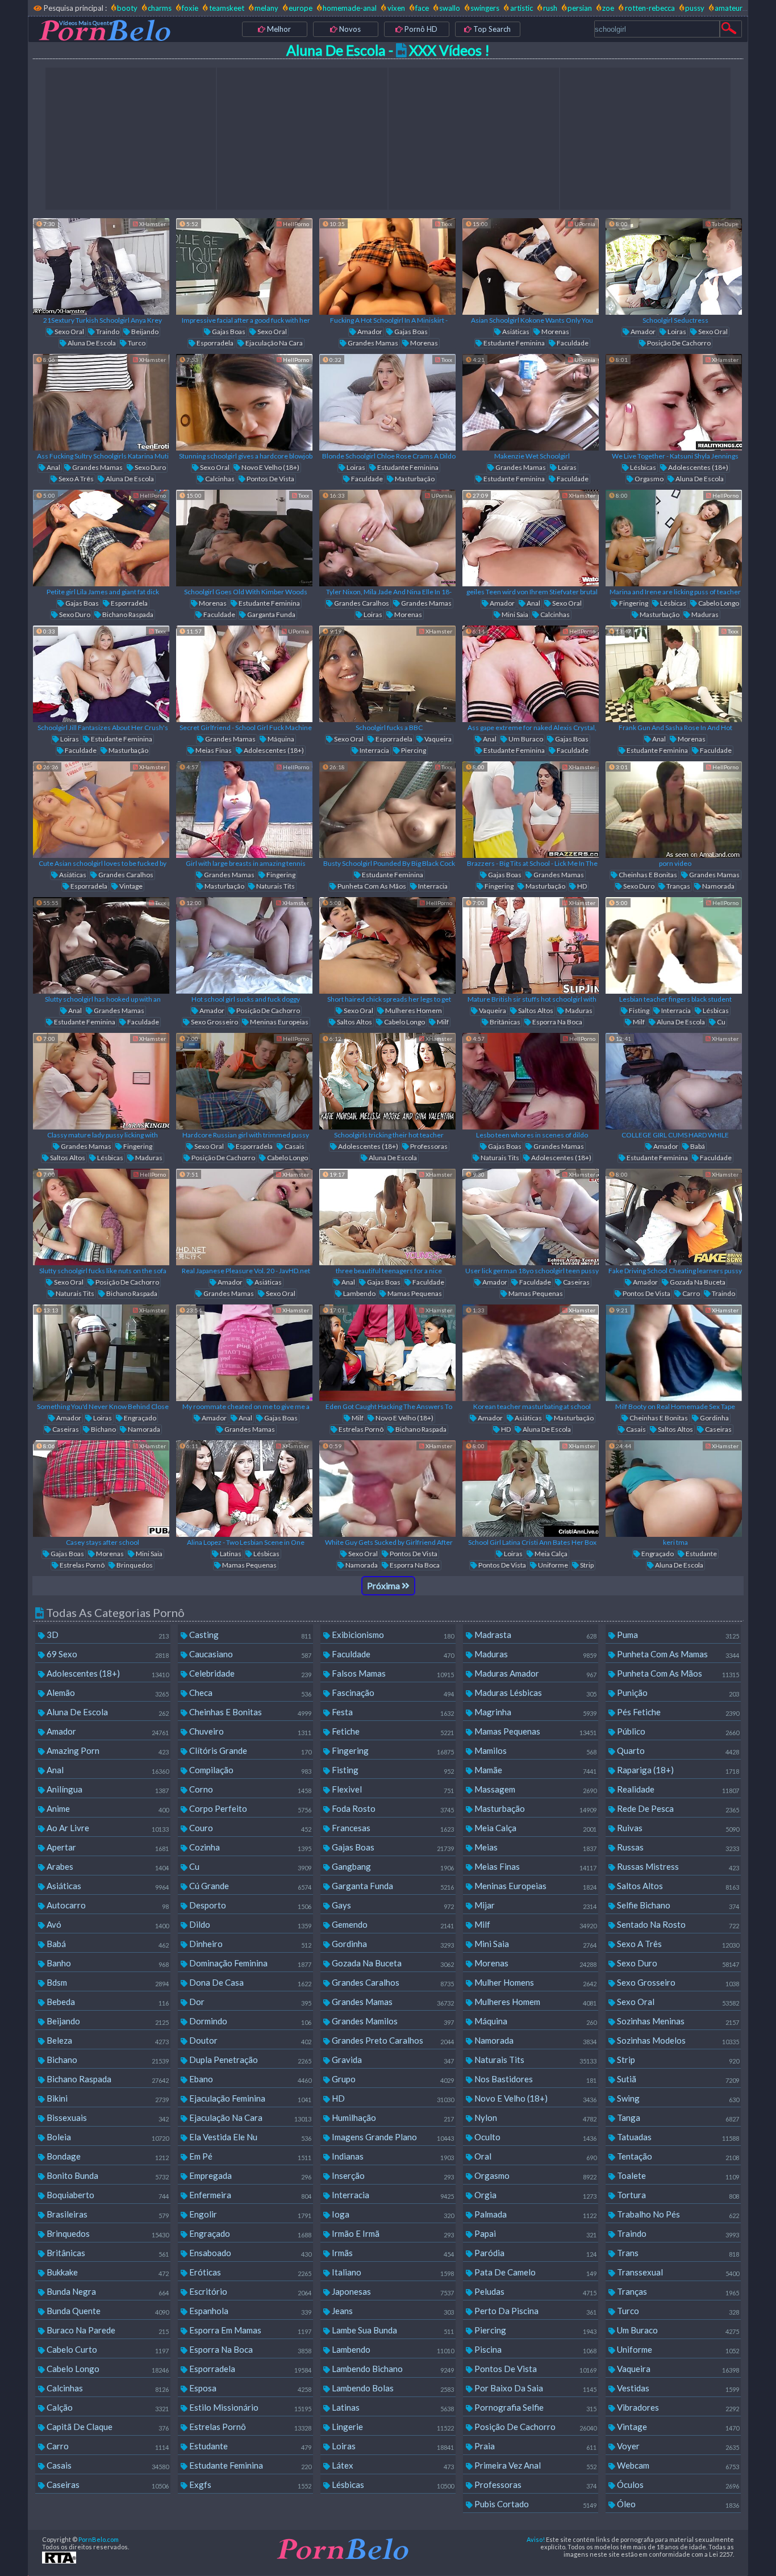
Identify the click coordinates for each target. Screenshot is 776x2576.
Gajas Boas (228, 332)
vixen (396, 8)
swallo (450, 8)
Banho (107, 1963)
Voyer (677, 2446)
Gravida (392, 2060)
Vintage (130, 886)
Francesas (392, 1828)
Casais (294, 1146)
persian (580, 8)
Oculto (535, 2137)
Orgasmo (648, 479)
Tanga (677, 2118)
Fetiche (392, 1731)
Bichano (103, 1429)
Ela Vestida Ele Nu (249, 2137)
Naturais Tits (275, 886)
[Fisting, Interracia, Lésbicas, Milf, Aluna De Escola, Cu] (674, 945)
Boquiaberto (107, 2195)
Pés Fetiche (677, 1712)
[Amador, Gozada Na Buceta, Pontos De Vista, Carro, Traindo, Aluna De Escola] (674, 1217)
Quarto (677, 1750)
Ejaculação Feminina (249, 2098)
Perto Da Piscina (535, 2311)
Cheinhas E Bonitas (647, 875)
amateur (729, 8)
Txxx (446, 224)
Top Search (491, 29)
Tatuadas (677, 2137)
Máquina (280, 739)
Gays (392, 1905)
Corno (249, 1789)
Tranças (678, 886)
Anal (53, 467)
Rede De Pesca (677, 1808)
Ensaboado (249, 2253)
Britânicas (504, 1022)
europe (301, 8)
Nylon (535, 2118)
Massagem (535, 1789)
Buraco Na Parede (107, 2330)
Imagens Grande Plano (392, 2137)
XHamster (152, 224)
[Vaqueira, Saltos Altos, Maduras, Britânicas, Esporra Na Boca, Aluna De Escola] (531, 945)
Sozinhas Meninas (677, 2021)
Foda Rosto (392, 1808)
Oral (535, 2156)
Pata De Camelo (535, 2272)
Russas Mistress (677, 1866)
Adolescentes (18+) (698, 467)
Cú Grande (249, 1886)
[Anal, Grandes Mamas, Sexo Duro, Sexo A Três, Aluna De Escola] (101, 402)
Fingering (633, 603)
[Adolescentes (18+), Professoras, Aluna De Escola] (387, 1081)
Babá (697, 1146)
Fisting (639, 1010)
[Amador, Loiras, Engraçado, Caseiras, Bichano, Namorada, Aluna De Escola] (101, 1353)
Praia (535, 2446)
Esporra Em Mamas (249, 2330)
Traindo (107, 332)
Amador (369, 332)
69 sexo (107, 1654)
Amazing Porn (107, 1750)
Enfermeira (249, 2195)
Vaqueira (437, 739)
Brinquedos (134, 1565)
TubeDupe (725, 224)
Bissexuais (107, 2118)
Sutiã (677, 2079)
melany (266, 8)
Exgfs (249, 2485)
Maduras (704, 614)
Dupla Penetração (249, 2060)
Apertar (107, 1847)
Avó (107, 1924)
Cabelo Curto (107, 2349)
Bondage (107, 2156)
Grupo (392, 2079)
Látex (392, 2465)
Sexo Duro (150, 467)
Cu (721, 1022)
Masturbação (414, 479)
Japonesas (392, 2291)
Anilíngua (107, 1789)
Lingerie (392, 2427)
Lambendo (359, 1293)
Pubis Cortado (535, 2504)
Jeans (392, 2311)
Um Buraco (525, 739)
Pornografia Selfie (535, 2407)
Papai (535, 2233)
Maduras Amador (535, 1673)
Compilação (249, 1770)
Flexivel (392, 1789)
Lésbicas (643, 467)
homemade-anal (350, 8)
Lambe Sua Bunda (392, 2330)
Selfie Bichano (677, 1905)
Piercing (413, 750)
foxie (190, 8)
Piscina (535, 2349)
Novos (349, 29)
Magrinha (535, 1712)
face (422, 8)
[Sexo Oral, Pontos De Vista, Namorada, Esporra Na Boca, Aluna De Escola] (387, 1489)
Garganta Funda (271, 614)
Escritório (249, 2291)
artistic (521, 8)
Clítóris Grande (249, 1750)
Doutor (249, 2040)
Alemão (107, 1693)
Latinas (230, 1554)
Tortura (677, 2195)
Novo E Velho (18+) (270, 467)
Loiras (676, 332)
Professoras (428, 1146)
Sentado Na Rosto (677, 1924)
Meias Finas (213, 750)
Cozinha (249, 1847)
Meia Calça (550, 1554)
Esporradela (214, 343)
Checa (249, 1693)
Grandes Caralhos (361, 603)
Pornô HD (420, 29)
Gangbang (392, 1866)
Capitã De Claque (107, 2427)
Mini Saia (514, 614)
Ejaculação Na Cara (274, 343)
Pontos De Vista (270, 479)
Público (677, 1731)
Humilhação (392, 2118)
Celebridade (249, 1673)
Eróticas (249, 2272)
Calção (107, 2407)
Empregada (249, 2175)
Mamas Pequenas (414, 1293)
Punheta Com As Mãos (371, 886)
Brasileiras (107, 2214)
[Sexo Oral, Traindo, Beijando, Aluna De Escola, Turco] (101, 266)
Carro (691, 1293)
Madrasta (535, 1635)
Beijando (144, 332)
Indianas (392, 2156)
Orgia (535, 2195)
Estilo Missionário (249, 2407)
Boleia (107, 2137)
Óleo (677, 2504)
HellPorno (295, 224)
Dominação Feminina (249, 1963)
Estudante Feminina (514, 343)
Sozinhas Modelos (677, 2040)
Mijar (535, 1905)
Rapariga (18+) (677, 1770)
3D (107, 1635)
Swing (677, 2098)
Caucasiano (249, 1654)
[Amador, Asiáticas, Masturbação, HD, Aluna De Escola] (531, 1353)
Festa (392, 1712)
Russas (677, 1847)
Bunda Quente (107, 2311)
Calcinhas (219, 479)
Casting (249, 1635)
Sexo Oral (69, 332)
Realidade (677, 1789)
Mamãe (535, 1770)
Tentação (677, 2156)
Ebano (249, 2079)
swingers (485, 8)
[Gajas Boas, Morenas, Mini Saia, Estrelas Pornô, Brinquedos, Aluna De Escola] (101, 1489)
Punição (677, 1693)
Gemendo (392, 1924)
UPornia (584, 224)
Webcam (677, 2465)
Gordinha (714, 1418)
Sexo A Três (76, 479)
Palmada (535, 2214)
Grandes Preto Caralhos (392, 2040)
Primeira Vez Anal (535, 2465)
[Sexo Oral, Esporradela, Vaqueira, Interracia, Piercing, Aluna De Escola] (387, 674)
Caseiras (576, 1282)
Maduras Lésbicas (535, 1693)
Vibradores (677, 2407)
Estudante (701, 1554)
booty (127, 8)
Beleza (107, 2040)
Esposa (249, 2388)
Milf (442, 1022)
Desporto (249, 1905)
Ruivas (677, 1828)
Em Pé (249, 2156)
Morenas (424, 343)
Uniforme (552, 1565)
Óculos (677, 2485)
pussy (695, 8)
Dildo (249, 1924)
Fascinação (392, 1693)
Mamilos (535, 1750)
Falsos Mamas (392, 1673)
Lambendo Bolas (392, 2388)
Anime (107, 1808)
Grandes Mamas (372, 343)
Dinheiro (249, 1944)
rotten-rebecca (650, 8)
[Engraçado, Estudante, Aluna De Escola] (674, 1489)
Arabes (107, 1866)
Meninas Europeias (279, 1022)
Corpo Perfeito (249, 1808)
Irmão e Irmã (392, 2233)
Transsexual (677, 2272)
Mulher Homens (535, 1982)
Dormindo (249, 2021)
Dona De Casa (249, 1982)
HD (581, 886)
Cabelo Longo (718, 603)
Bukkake (107, 2272)
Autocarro (107, 1905)
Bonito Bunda (107, 2175)
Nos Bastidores (535, 2079)
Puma (677, 1635)
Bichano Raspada (127, 614)
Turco (136, 343)
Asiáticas (515, 332)
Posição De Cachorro (678, 343)
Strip (586, 1565)
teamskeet (226, 8)
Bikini (107, 2098)
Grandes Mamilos (392, 2021)
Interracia (374, 750)
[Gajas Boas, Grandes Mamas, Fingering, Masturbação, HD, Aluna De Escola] (531, 810)
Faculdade (572, 343)
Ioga (392, 2214)
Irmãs (392, 2253)
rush (550, 8)
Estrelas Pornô (360, 1429)
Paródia (535, 2253)
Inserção (392, 2175)
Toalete (677, 2175)
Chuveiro (249, 1731)
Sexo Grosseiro (214, 1022)
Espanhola (249, 2311)
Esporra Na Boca (557, 1022)
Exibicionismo (392, 1635)
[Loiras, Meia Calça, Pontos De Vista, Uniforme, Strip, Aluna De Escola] (531, 1489)
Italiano (392, 2272)
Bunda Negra (107, 2291)
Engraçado (139, 1418)
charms (160, 8)
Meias (535, 1847)
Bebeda (107, 2002)
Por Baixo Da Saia (535, 2388)
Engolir (249, 2214)
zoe (608, 8)
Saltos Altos (354, 1022)
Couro (249, 1828)
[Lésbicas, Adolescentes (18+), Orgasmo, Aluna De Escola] (674, 402)
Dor (249, 2002)
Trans (677, 2253)
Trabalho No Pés (677, 2214)
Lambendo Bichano (392, 2369)
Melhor (278, 29)
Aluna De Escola (91, 343)
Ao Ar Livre (107, 1828)
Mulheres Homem (413, 1010)
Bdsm (107, 1982)
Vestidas (677, 2388)
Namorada (718, 886)
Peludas (535, 2291)
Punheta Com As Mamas (677, 1654)
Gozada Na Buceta (697, 1282)
